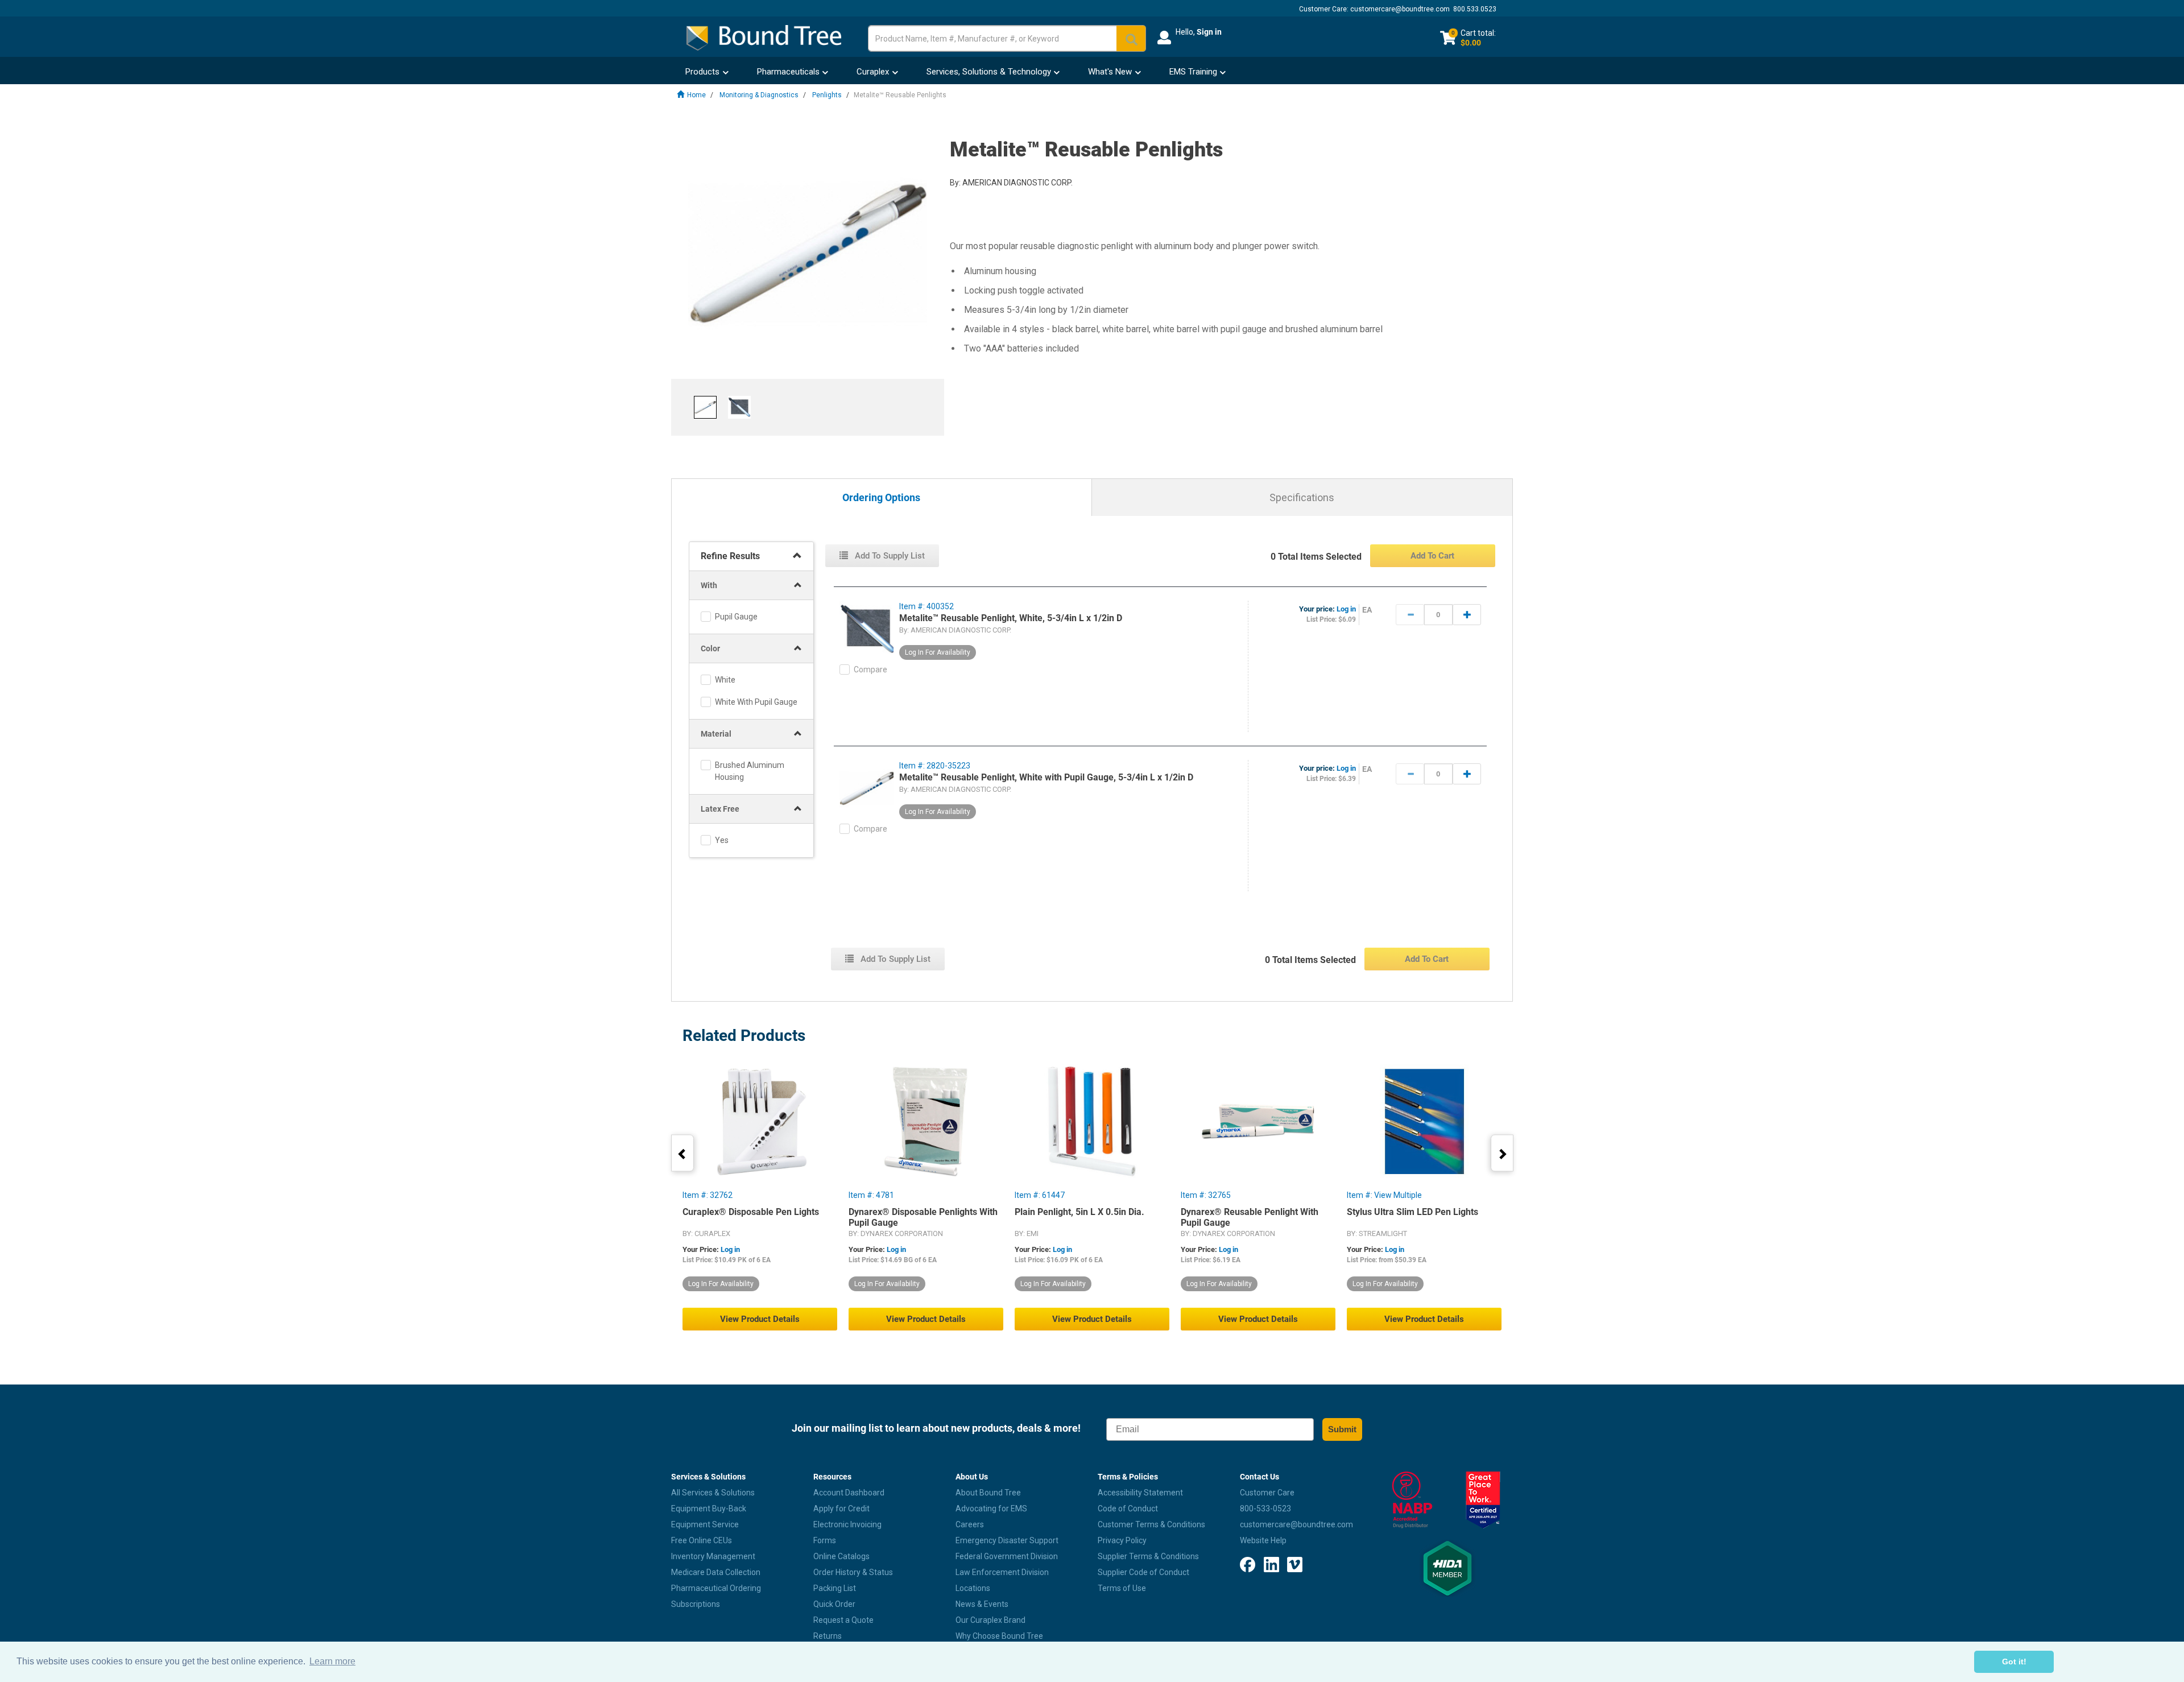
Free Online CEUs (702, 1540)
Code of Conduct (1128, 1509)
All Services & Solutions (713, 1493)
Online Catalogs (841, 1556)
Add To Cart (1432, 556)
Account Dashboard (849, 1493)
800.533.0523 (1475, 9)
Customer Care (1267, 1493)
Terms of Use (1122, 1588)
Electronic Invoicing (847, 1524)
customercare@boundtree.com (1400, 9)
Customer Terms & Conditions (1151, 1524)
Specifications (1302, 497)
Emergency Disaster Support (1007, 1540)
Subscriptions (696, 1604)
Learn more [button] (332, 1661)
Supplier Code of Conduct (1143, 1572)
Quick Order (834, 1604)
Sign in (1209, 32)
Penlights (827, 95)
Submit (1342, 1429)
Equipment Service (705, 1524)
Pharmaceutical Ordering (716, 1588)
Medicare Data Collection (716, 1572)
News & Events (982, 1604)
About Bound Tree (988, 1493)
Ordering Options (881, 498)
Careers (970, 1524)
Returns (828, 1636)
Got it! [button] (2014, 1662)
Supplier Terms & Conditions (1148, 1556)
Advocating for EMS (991, 1509)
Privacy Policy (1122, 1540)
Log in (1346, 609)
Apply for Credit (841, 1509)
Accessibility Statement (1140, 1493)
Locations (973, 1588)
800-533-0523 (1265, 1509)
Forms (825, 1540)
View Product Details (760, 1319)
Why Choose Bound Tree (999, 1636)
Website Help (1263, 1540)
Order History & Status (853, 1572)
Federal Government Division (1007, 1556)
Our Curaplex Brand (990, 1620)
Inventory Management (713, 1556)
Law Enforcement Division (1002, 1572)
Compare (870, 670)
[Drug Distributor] (1412, 1500)
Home (696, 95)
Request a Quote (843, 1620)
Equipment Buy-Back (709, 1509)
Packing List (835, 1588)
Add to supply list (889, 556)
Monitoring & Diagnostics (759, 95)
